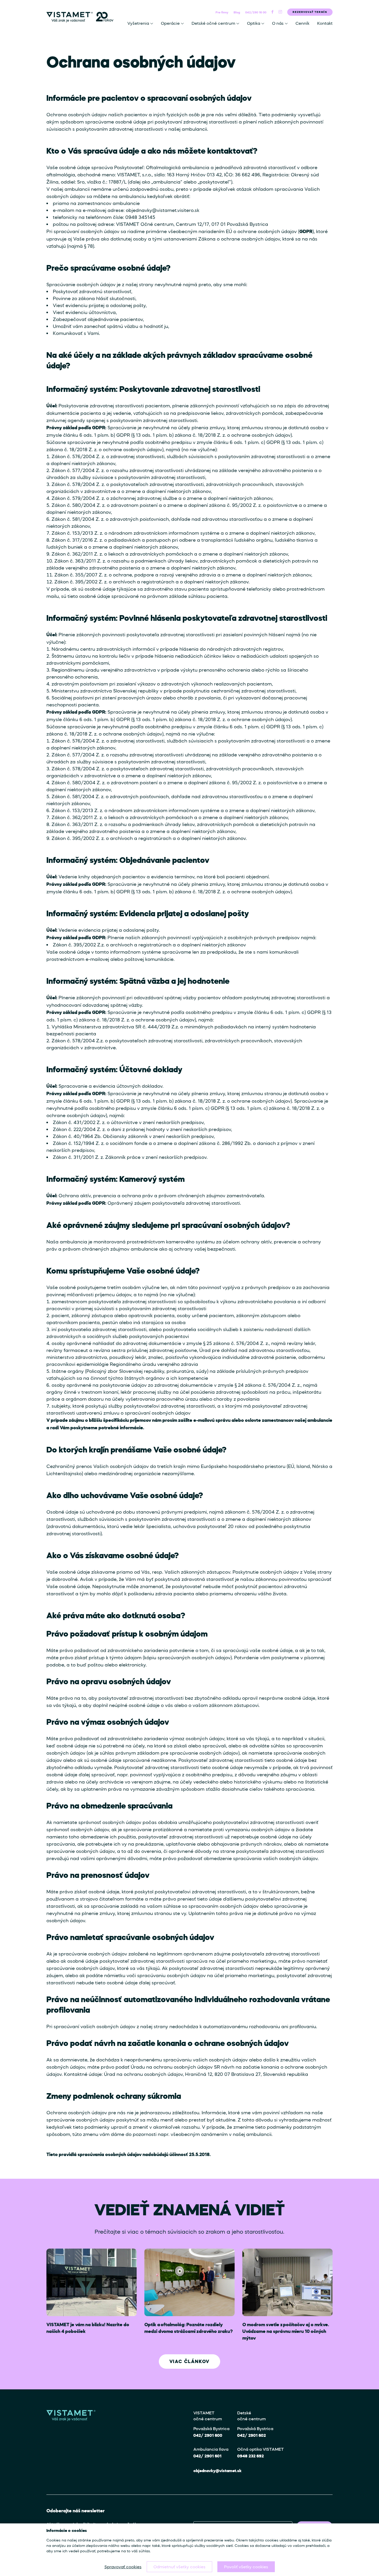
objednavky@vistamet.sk (217, 2471)
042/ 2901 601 (207, 2456)
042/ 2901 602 (252, 2435)
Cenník (302, 23)
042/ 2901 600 (208, 2435)
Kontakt (325, 23)
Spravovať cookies (123, 2567)
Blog (237, 12)
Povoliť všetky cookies (246, 2567)
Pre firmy (222, 12)
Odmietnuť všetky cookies (179, 2567)
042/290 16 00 (256, 12)
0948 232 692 (250, 2456)
